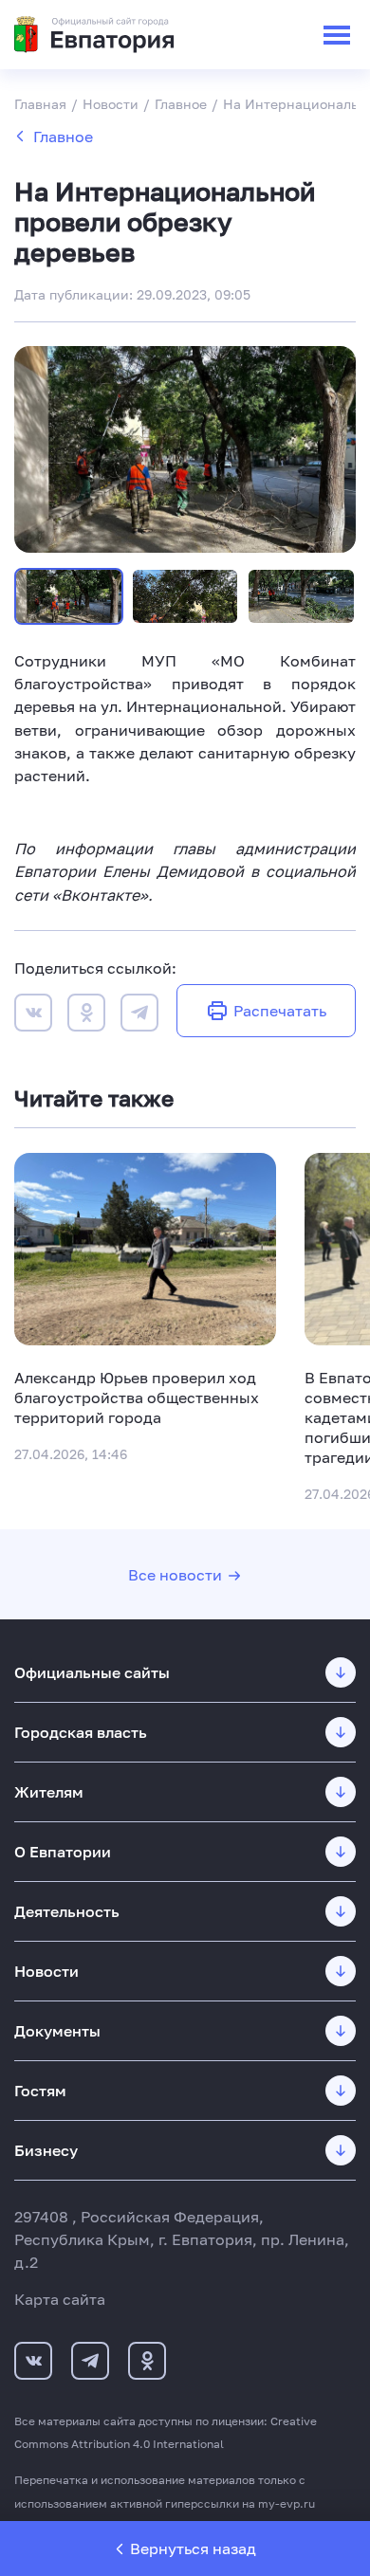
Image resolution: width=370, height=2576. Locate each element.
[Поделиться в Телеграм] (139, 1015)
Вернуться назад (193, 2549)
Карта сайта (60, 2299)
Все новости (175, 1575)
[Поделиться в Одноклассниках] (86, 1015)
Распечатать (280, 1011)
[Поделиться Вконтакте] (33, 1015)
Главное (63, 137)
